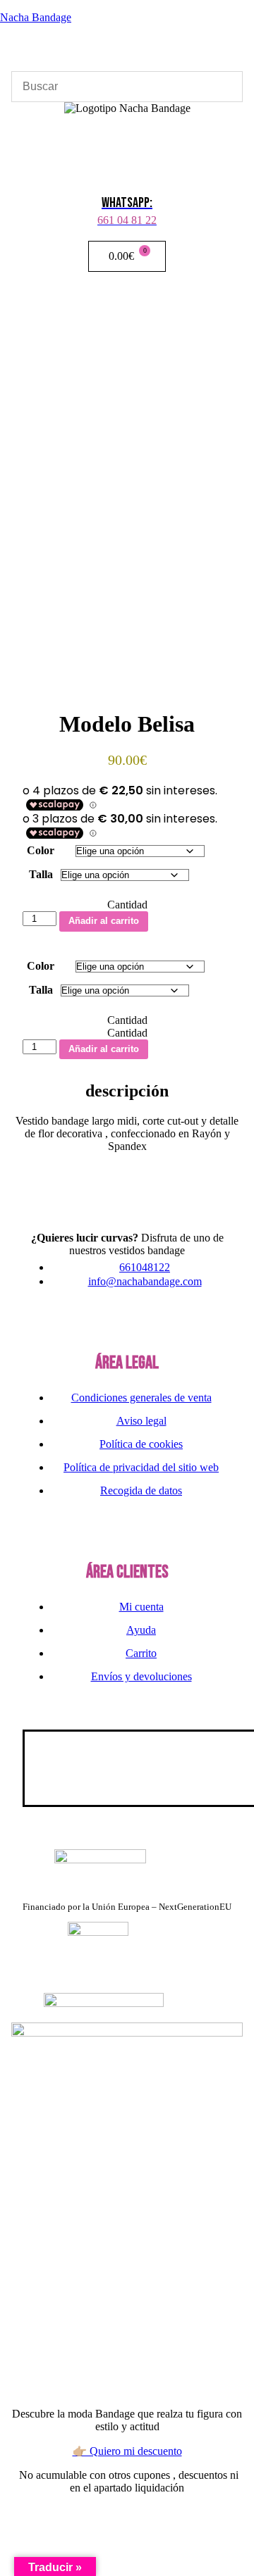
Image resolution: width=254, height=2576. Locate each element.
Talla (41, 874)
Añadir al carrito (104, 921)
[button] (127, 135)
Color (41, 850)
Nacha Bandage (36, 17)
